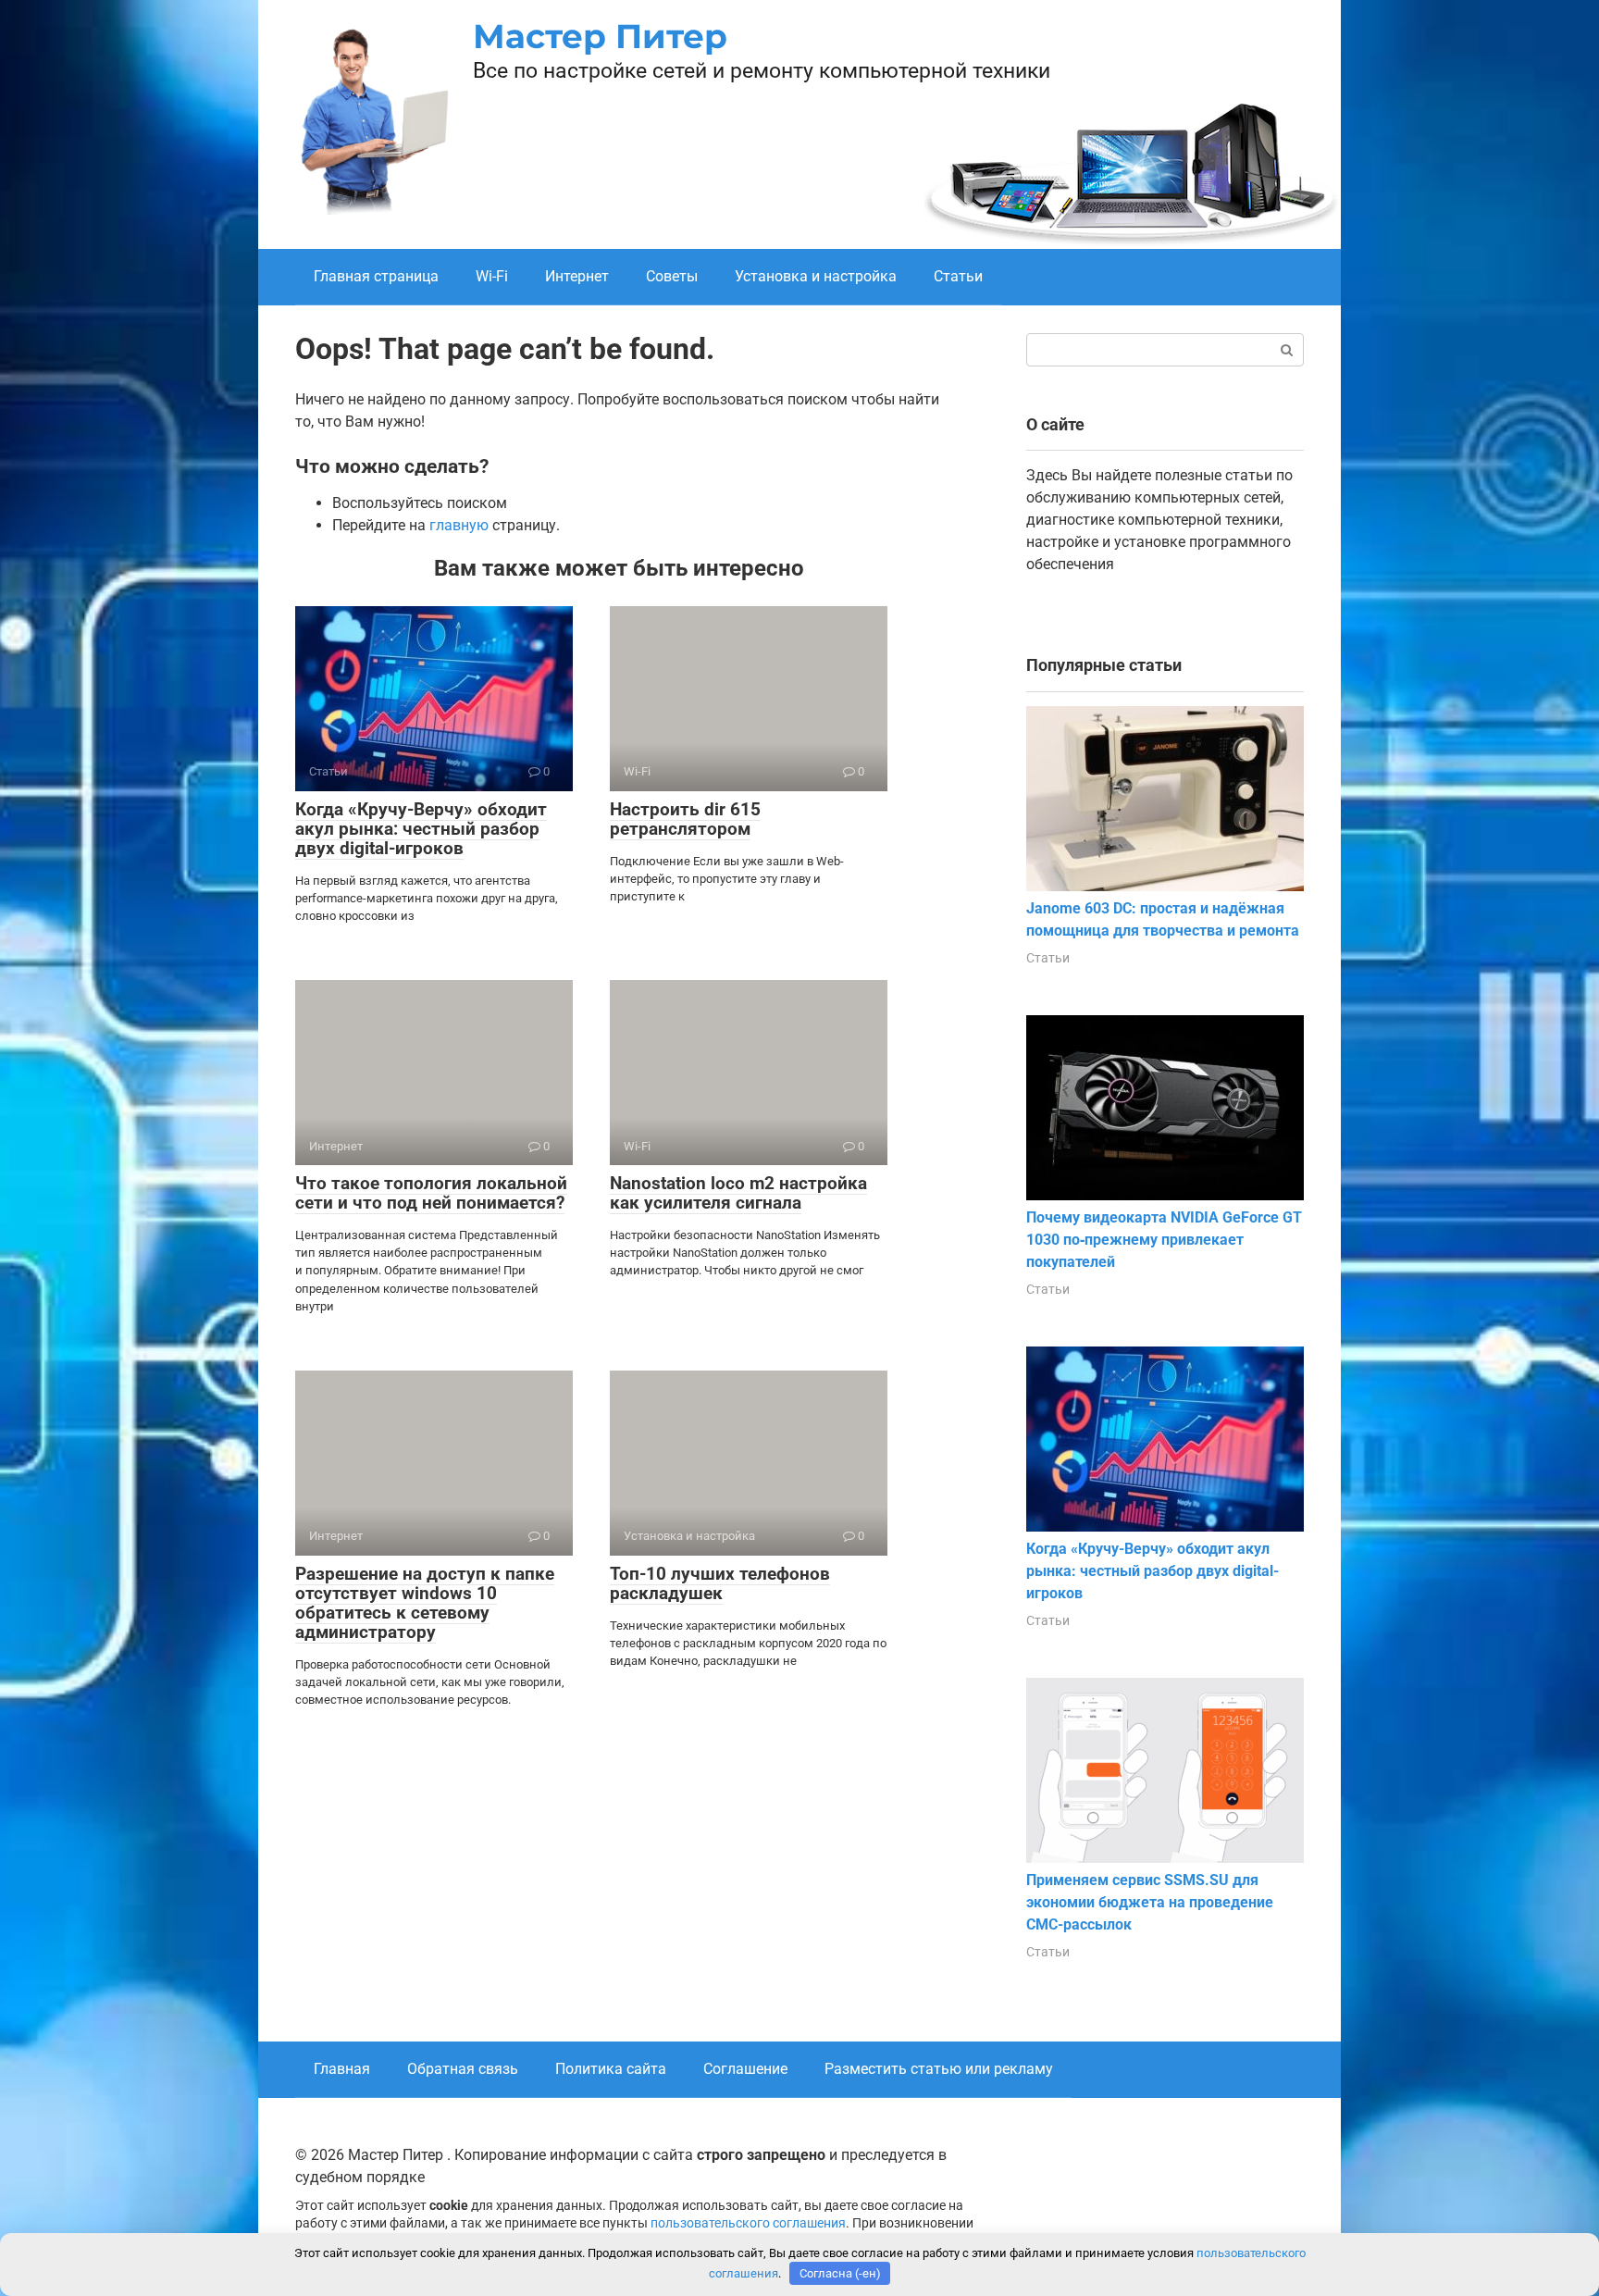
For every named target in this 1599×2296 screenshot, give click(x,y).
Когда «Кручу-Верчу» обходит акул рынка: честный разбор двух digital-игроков (421, 829)
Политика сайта (611, 2069)
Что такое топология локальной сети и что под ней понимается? (431, 1193)
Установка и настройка (816, 276)
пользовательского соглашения (748, 2223)
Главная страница (376, 276)
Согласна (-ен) (840, 2273)
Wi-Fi (492, 276)
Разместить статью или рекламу (939, 2069)
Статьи (958, 276)
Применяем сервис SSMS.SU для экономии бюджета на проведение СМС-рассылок (1150, 1902)
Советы (672, 276)
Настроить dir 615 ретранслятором (685, 819)
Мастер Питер (600, 36)
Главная (342, 2069)
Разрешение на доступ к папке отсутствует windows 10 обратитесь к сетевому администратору (425, 1603)
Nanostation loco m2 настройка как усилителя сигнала (738, 1193)
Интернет (577, 276)
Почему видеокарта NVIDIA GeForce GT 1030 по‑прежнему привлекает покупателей (1164, 1240)
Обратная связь (463, 2069)
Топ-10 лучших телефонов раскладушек (720, 1583)
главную (459, 525)
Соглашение (745, 2069)
